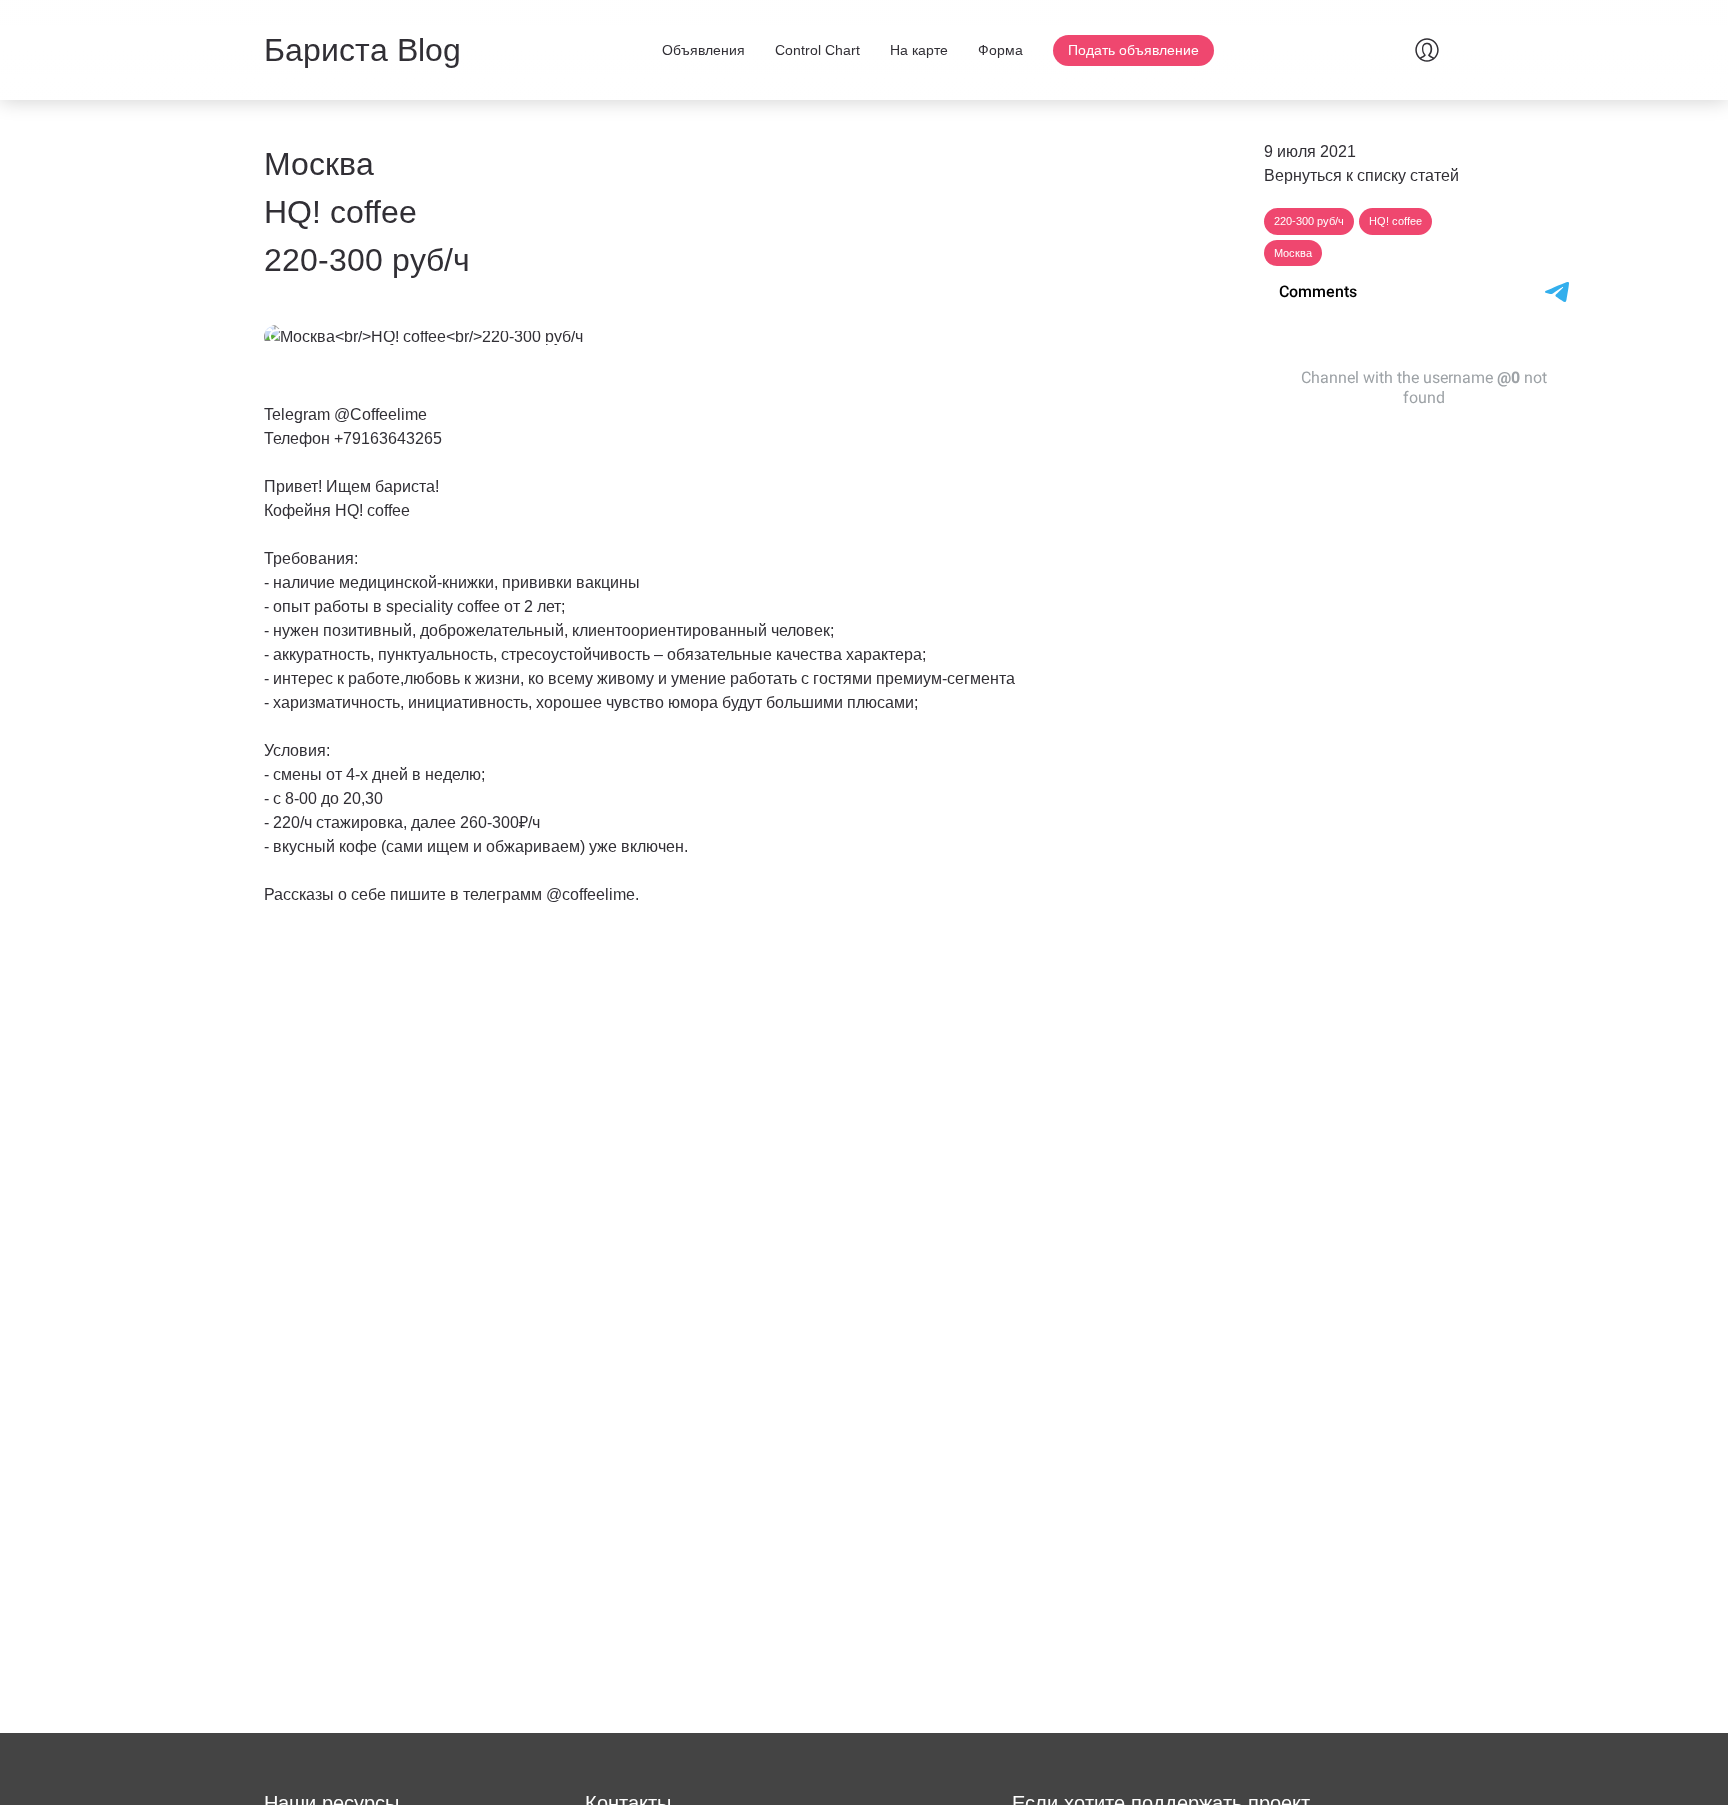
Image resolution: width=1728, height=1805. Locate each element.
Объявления (703, 50)
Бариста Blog (362, 50)
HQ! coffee (1395, 221)
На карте (919, 50)
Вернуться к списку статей (1361, 175)
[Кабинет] (1427, 50)
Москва (1293, 253)
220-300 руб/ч (1309, 221)
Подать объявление (1133, 50)
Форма (1000, 50)
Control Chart (817, 50)
